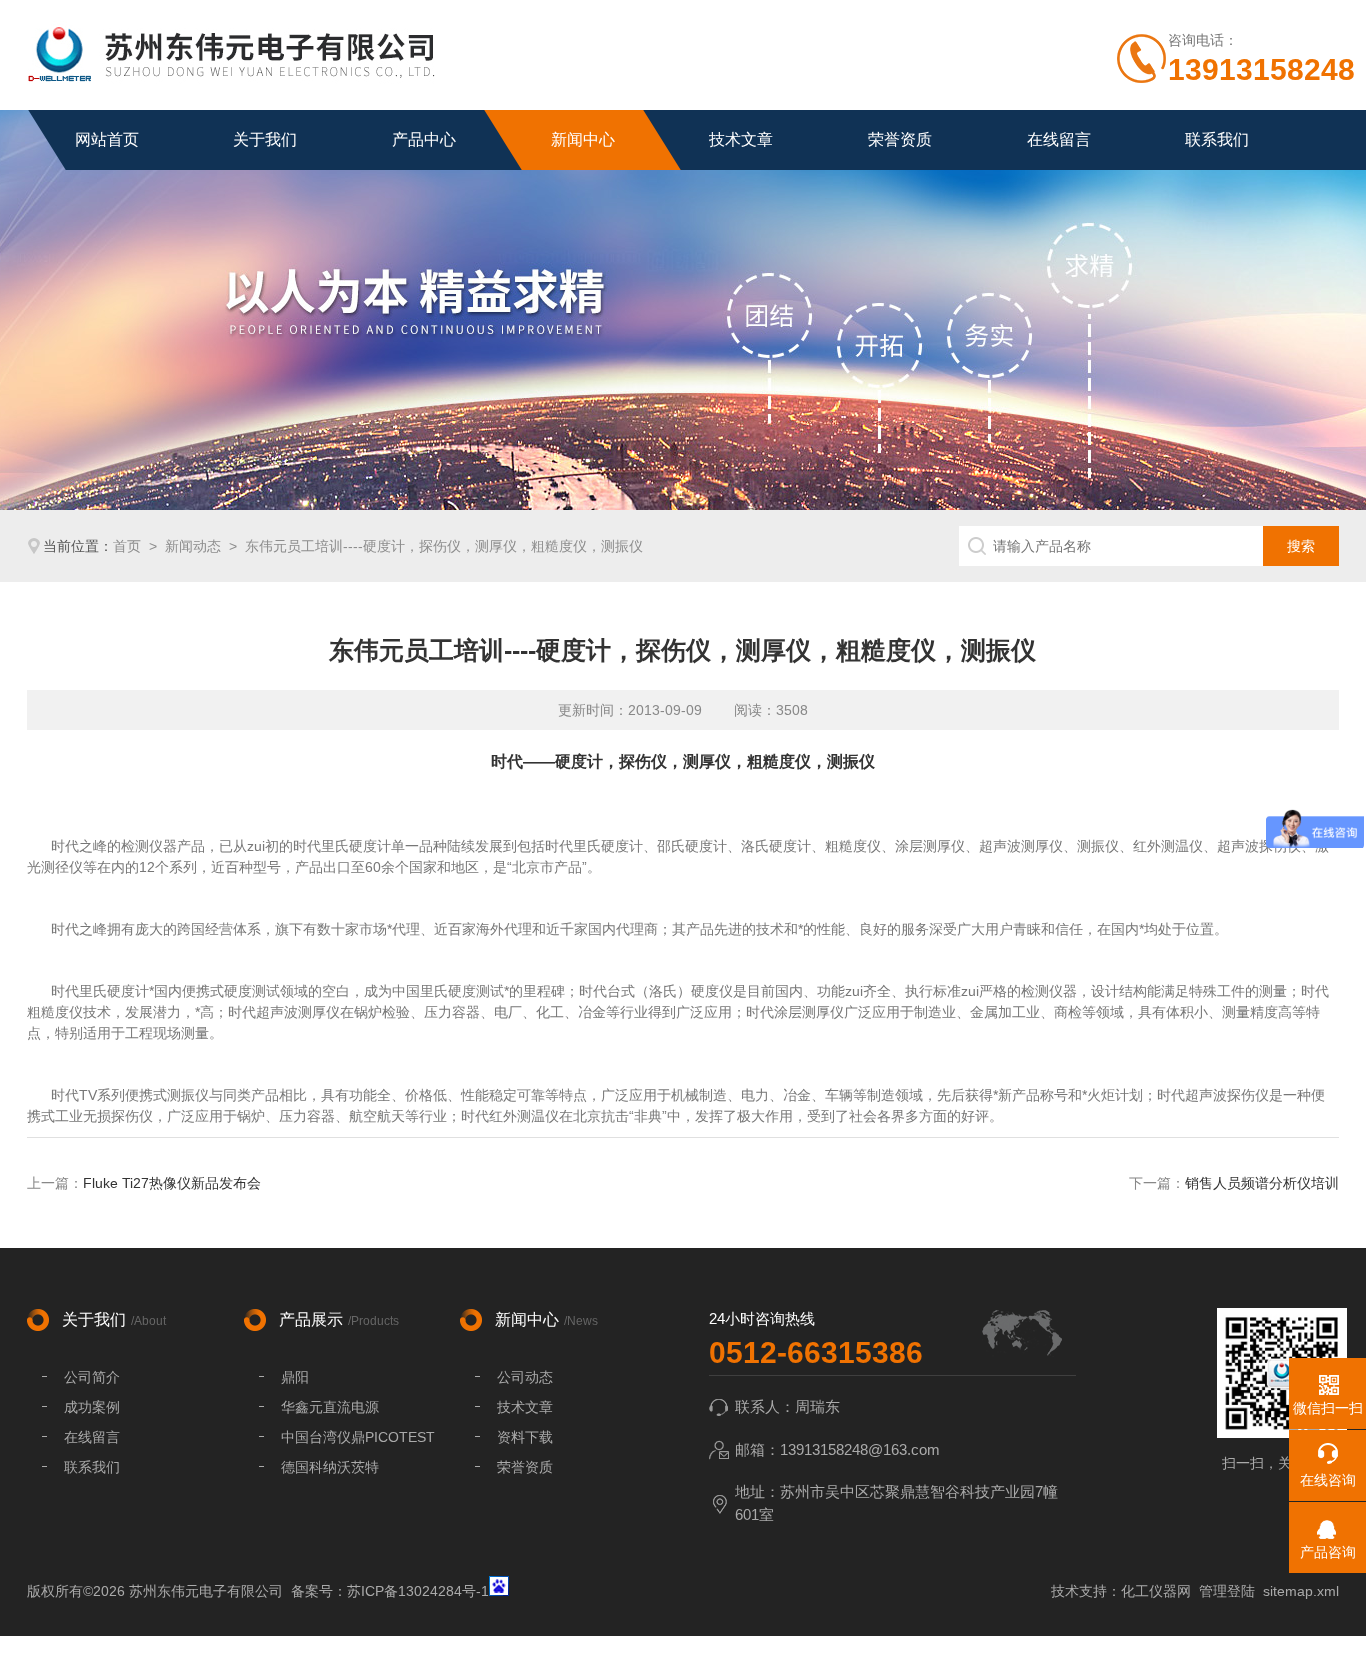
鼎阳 (295, 1377)
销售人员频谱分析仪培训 (1262, 1183)
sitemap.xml (1301, 1591)
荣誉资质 (900, 139)
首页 (127, 546)
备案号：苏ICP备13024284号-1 (390, 1591)
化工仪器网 (1156, 1591)
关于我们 (265, 139)
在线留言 (1059, 139)
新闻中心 (583, 139)
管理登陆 (1227, 1591)
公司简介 (92, 1377)
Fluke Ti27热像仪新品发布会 (172, 1183)
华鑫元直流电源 (330, 1407)
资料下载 (525, 1437)
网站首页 (107, 139)
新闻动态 (193, 546)
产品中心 (424, 139)
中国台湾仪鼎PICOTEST (358, 1437)
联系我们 (1217, 139)
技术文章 (741, 139)
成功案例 (92, 1407)
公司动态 (525, 1377)
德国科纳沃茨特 (330, 1467)
